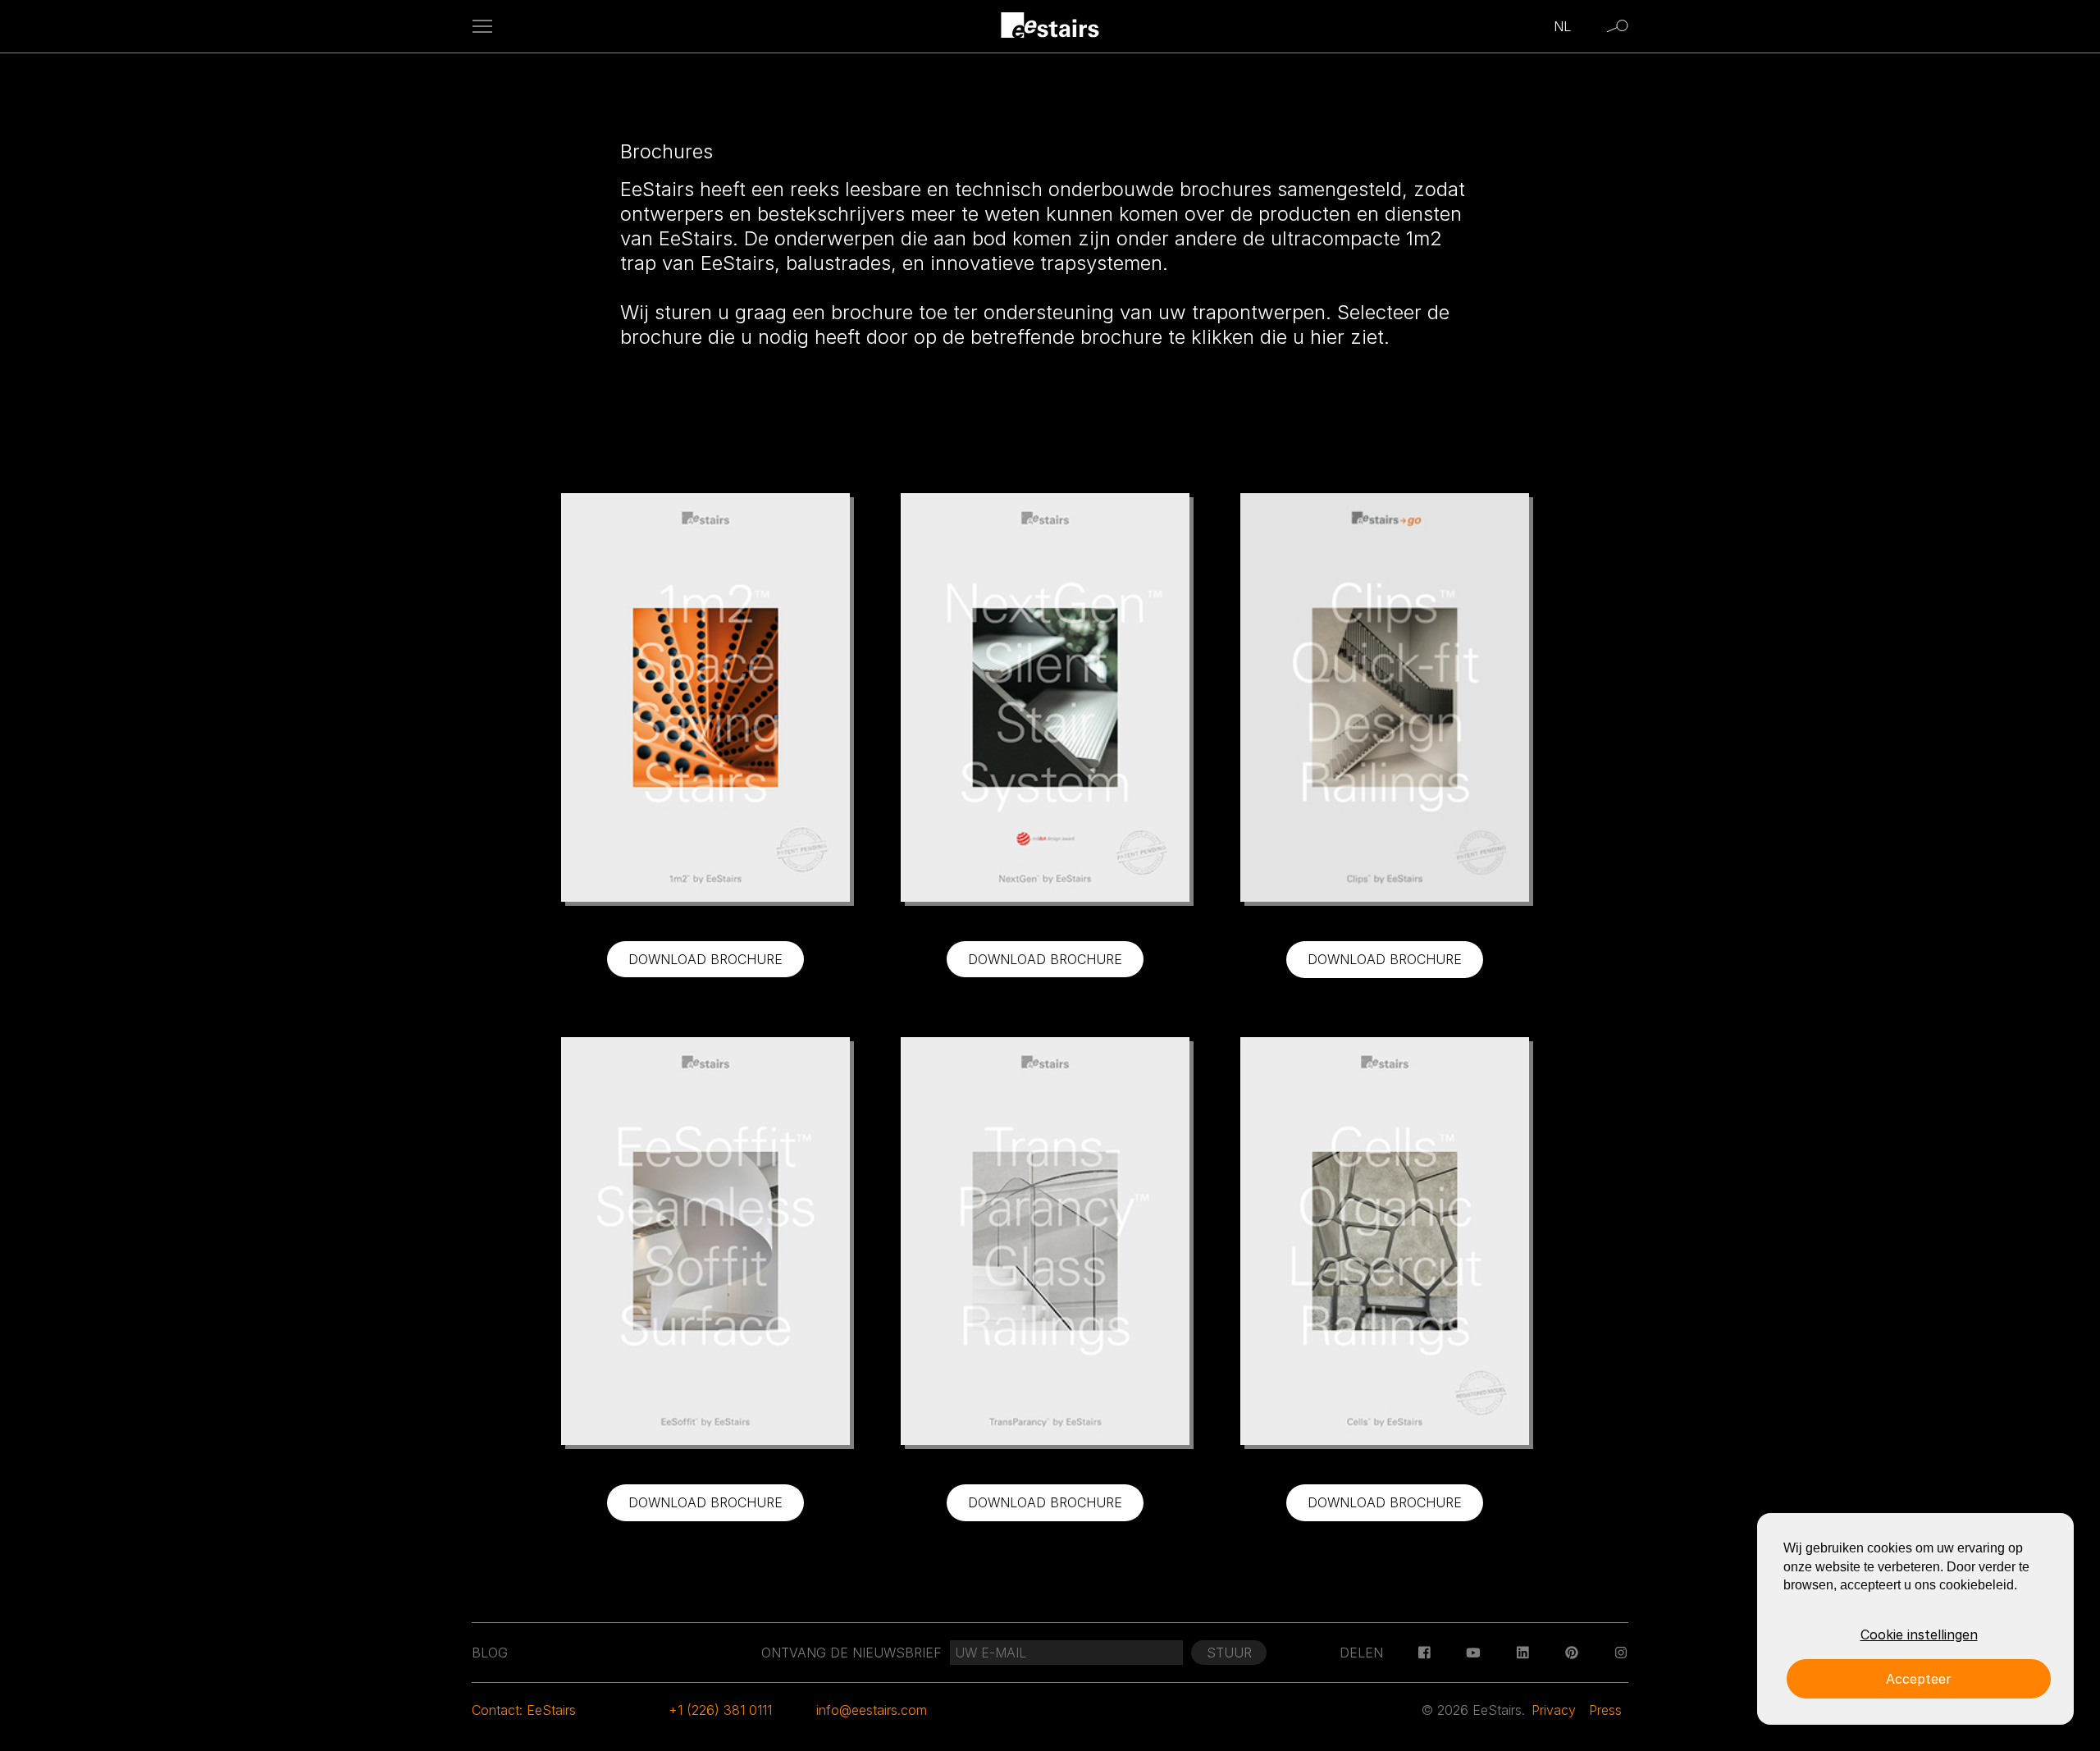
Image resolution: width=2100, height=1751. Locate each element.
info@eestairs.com (872, 1710)
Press (1605, 1710)
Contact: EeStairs (524, 1710)
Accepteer (1919, 1679)
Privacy (1554, 1710)
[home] (1050, 27)
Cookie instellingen (1919, 1634)
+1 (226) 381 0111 (720, 1710)
